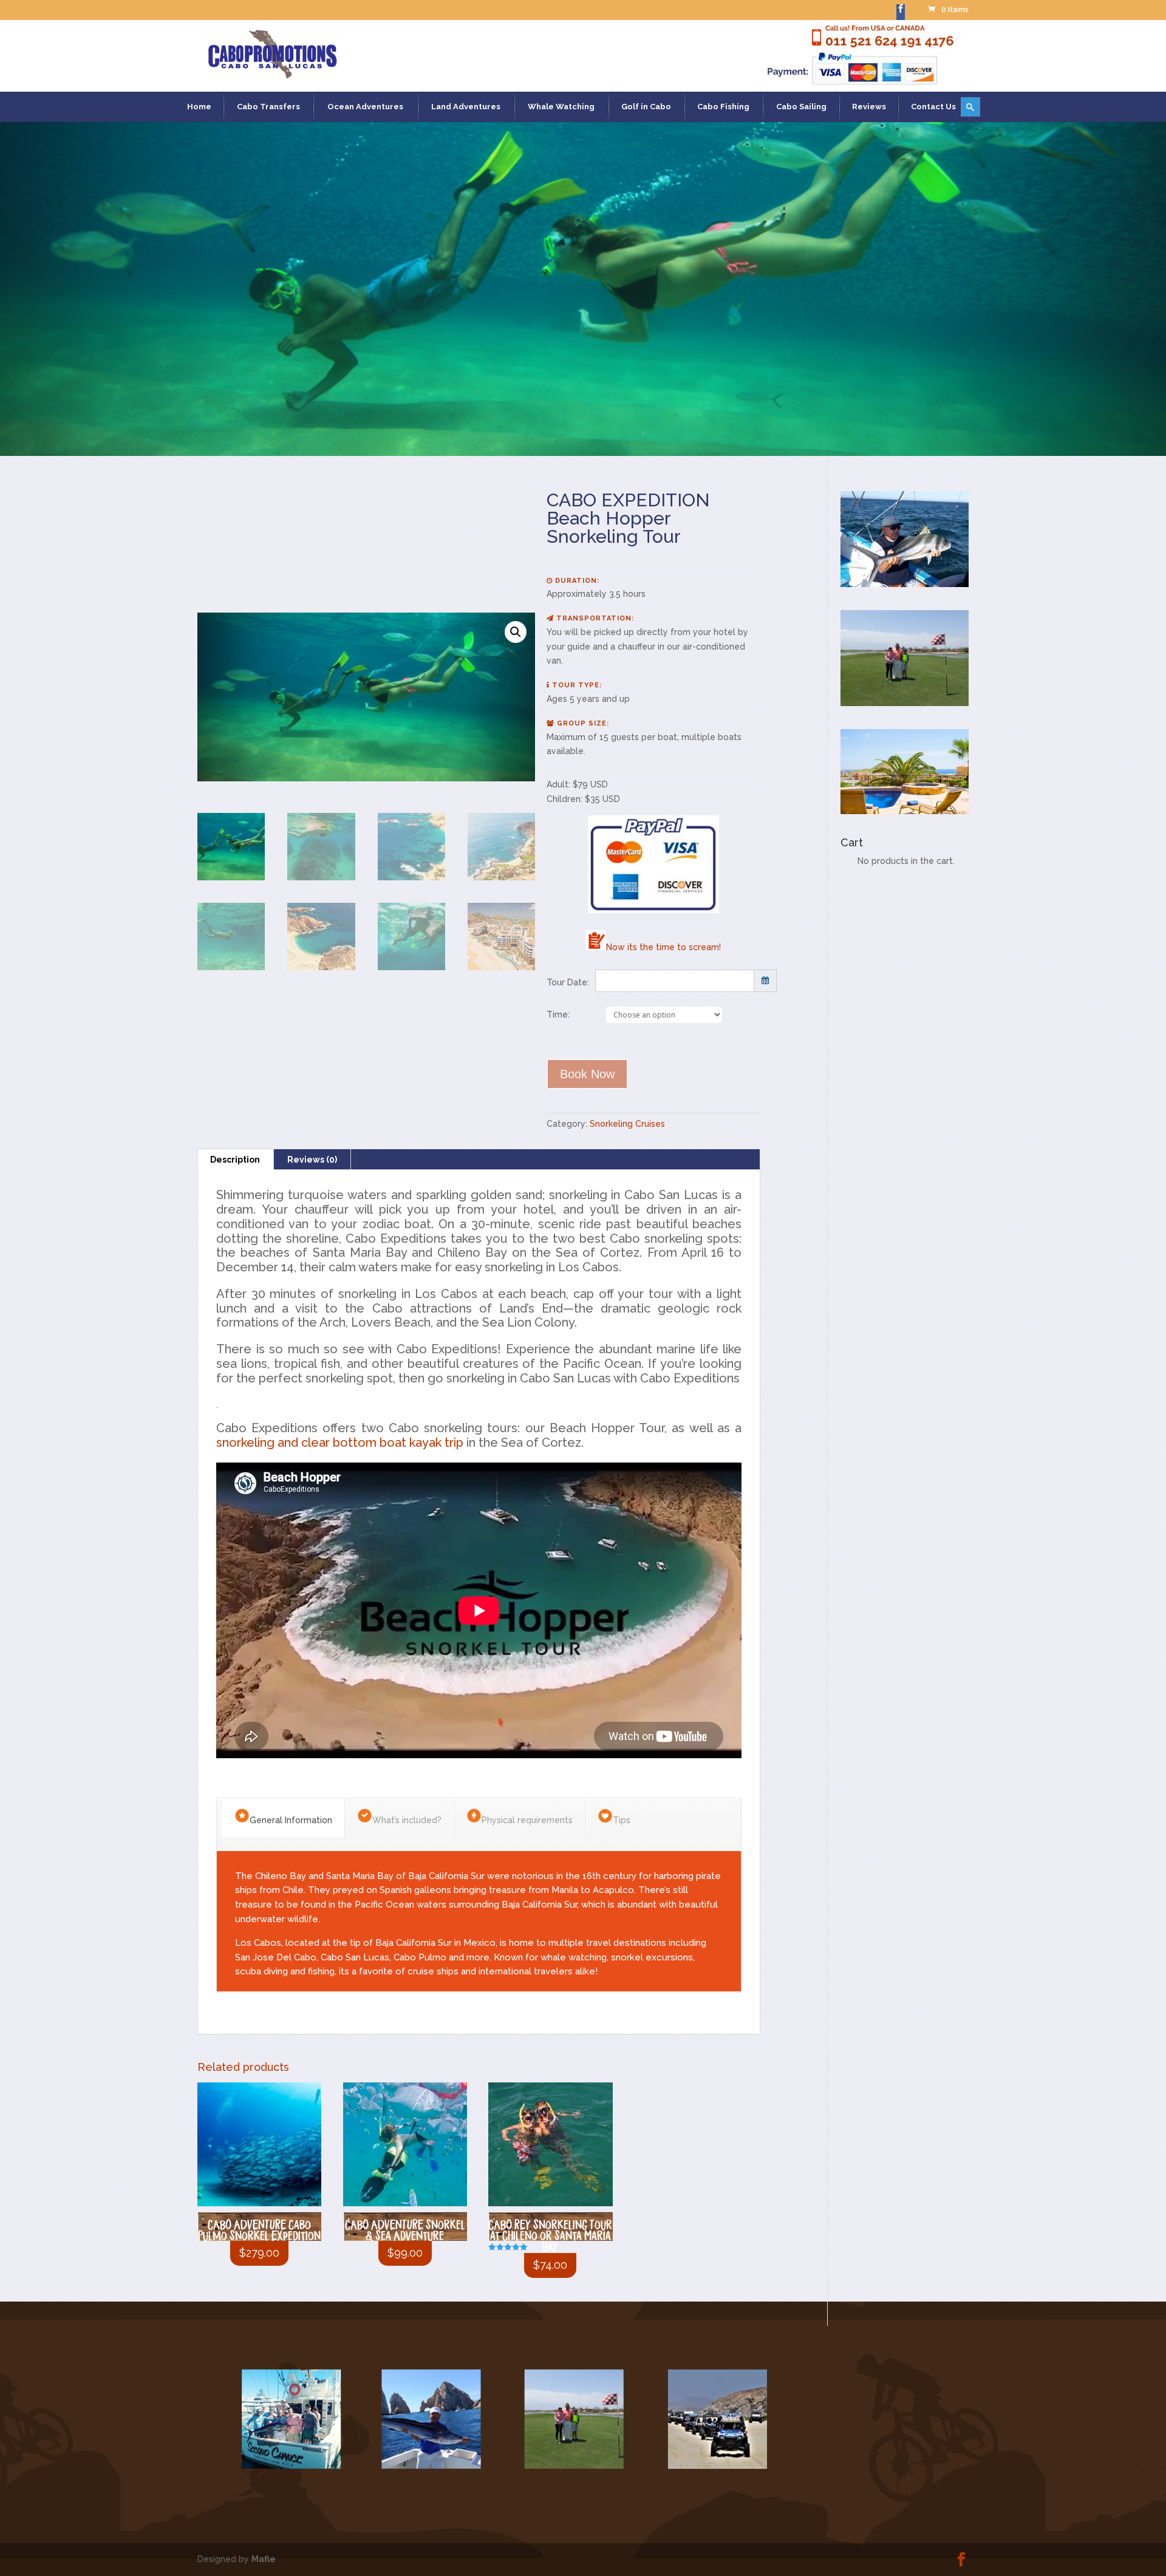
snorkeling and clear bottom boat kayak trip (340, 1443)
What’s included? (407, 1820)
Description (235, 1160)
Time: (558, 1014)
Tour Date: (568, 982)
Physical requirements (527, 1820)
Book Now (587, 1074)
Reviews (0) (312, 1160)
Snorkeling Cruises (627, 1124)
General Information (291, 1820)
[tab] (235, 1160)
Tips (622, 1820)
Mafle (264, 2559)
